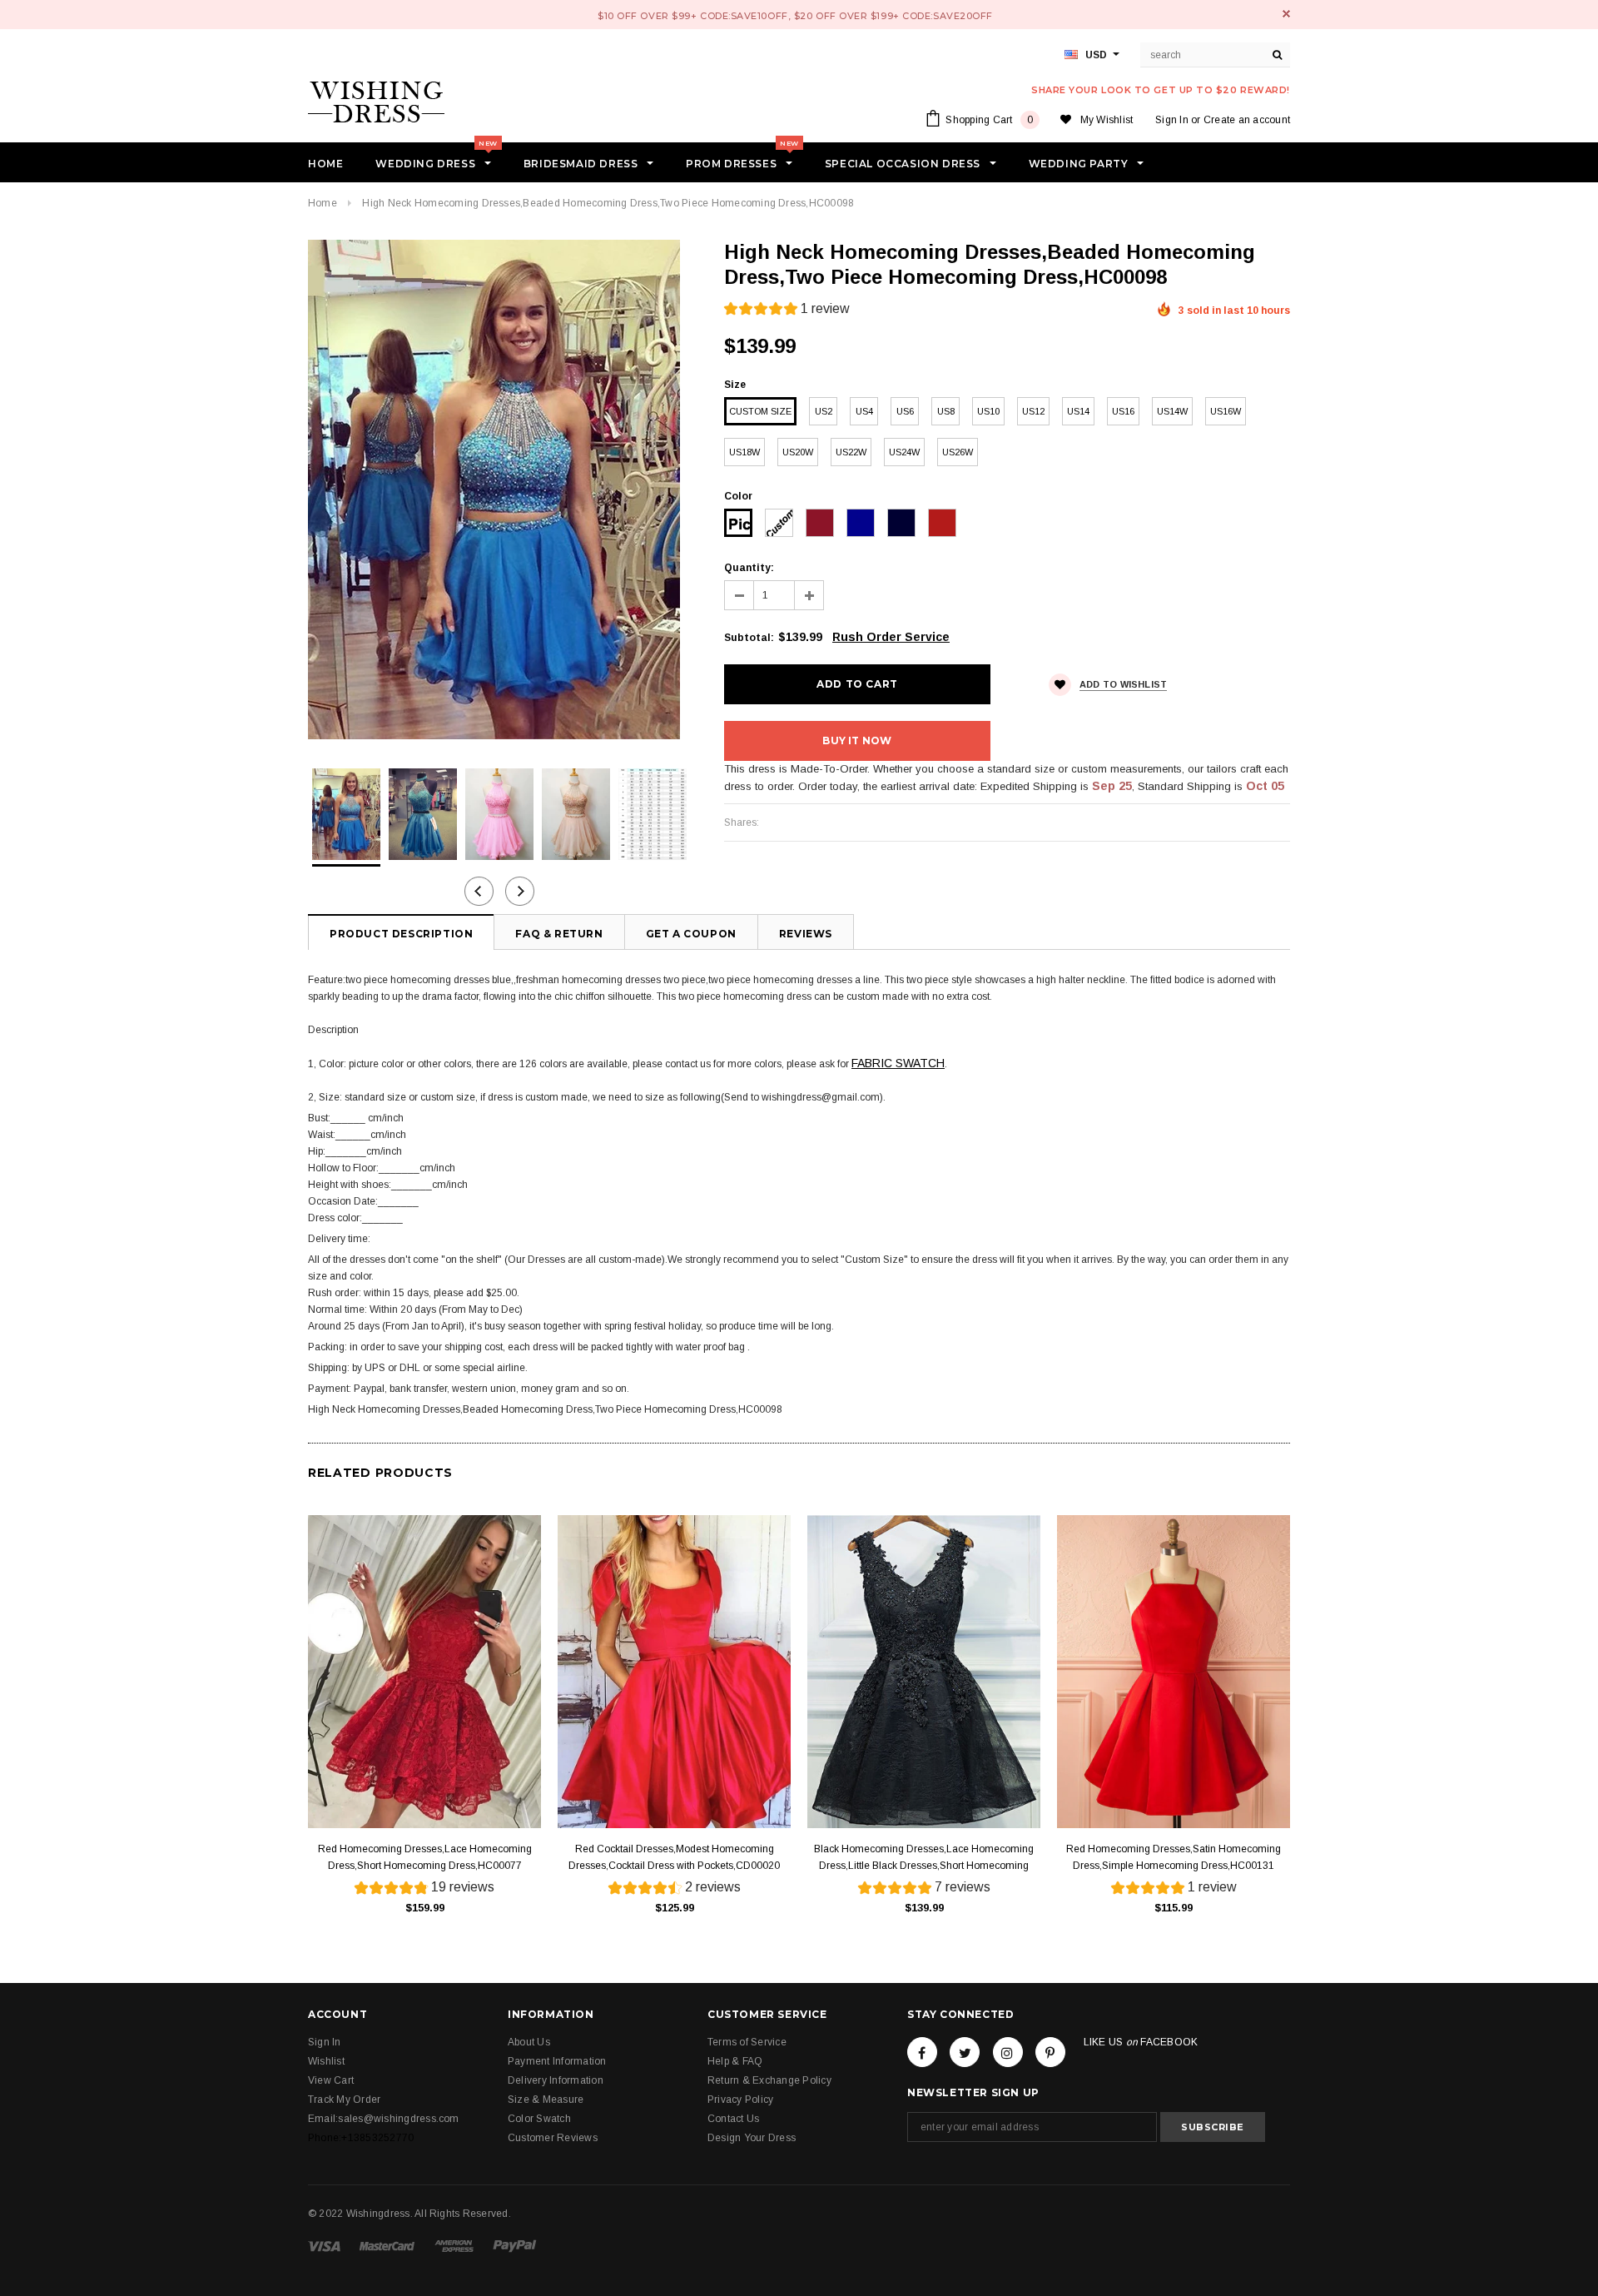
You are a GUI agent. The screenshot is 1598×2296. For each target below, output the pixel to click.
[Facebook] (922, 2052)
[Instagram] (1008, 2052)
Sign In (1172, 120)
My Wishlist (1107, 120)
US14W (1172, 411)
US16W (1226, 411)
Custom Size (760, 411)
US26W (958, 452)
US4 (864, 411)
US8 (946, 411)
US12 (1033, 411)
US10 (988, 411)
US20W (798, 452)
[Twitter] (965, 2052)
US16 (1123, 411)
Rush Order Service (891, 637)
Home (323, 203)
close (1286, 14)
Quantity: (749, 568)
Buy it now (857, 740)
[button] (787, 311)
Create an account (1247, 120)
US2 (824, 411)
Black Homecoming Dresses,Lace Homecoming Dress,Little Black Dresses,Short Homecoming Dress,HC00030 (924, 1859)
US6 (905, 411)
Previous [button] (479, 891)
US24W (904, 452)
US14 (1078, 411)
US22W (851, 452)
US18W (744, 452)
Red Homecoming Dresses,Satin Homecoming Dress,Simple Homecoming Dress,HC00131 (1174, 1857)
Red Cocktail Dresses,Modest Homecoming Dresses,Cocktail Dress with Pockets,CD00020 (674, 1857)
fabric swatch (898, 1063)
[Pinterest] (1050, 2052)
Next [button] (520, 891)
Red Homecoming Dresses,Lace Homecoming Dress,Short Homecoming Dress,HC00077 (425, 1857)
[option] (499, 490)
